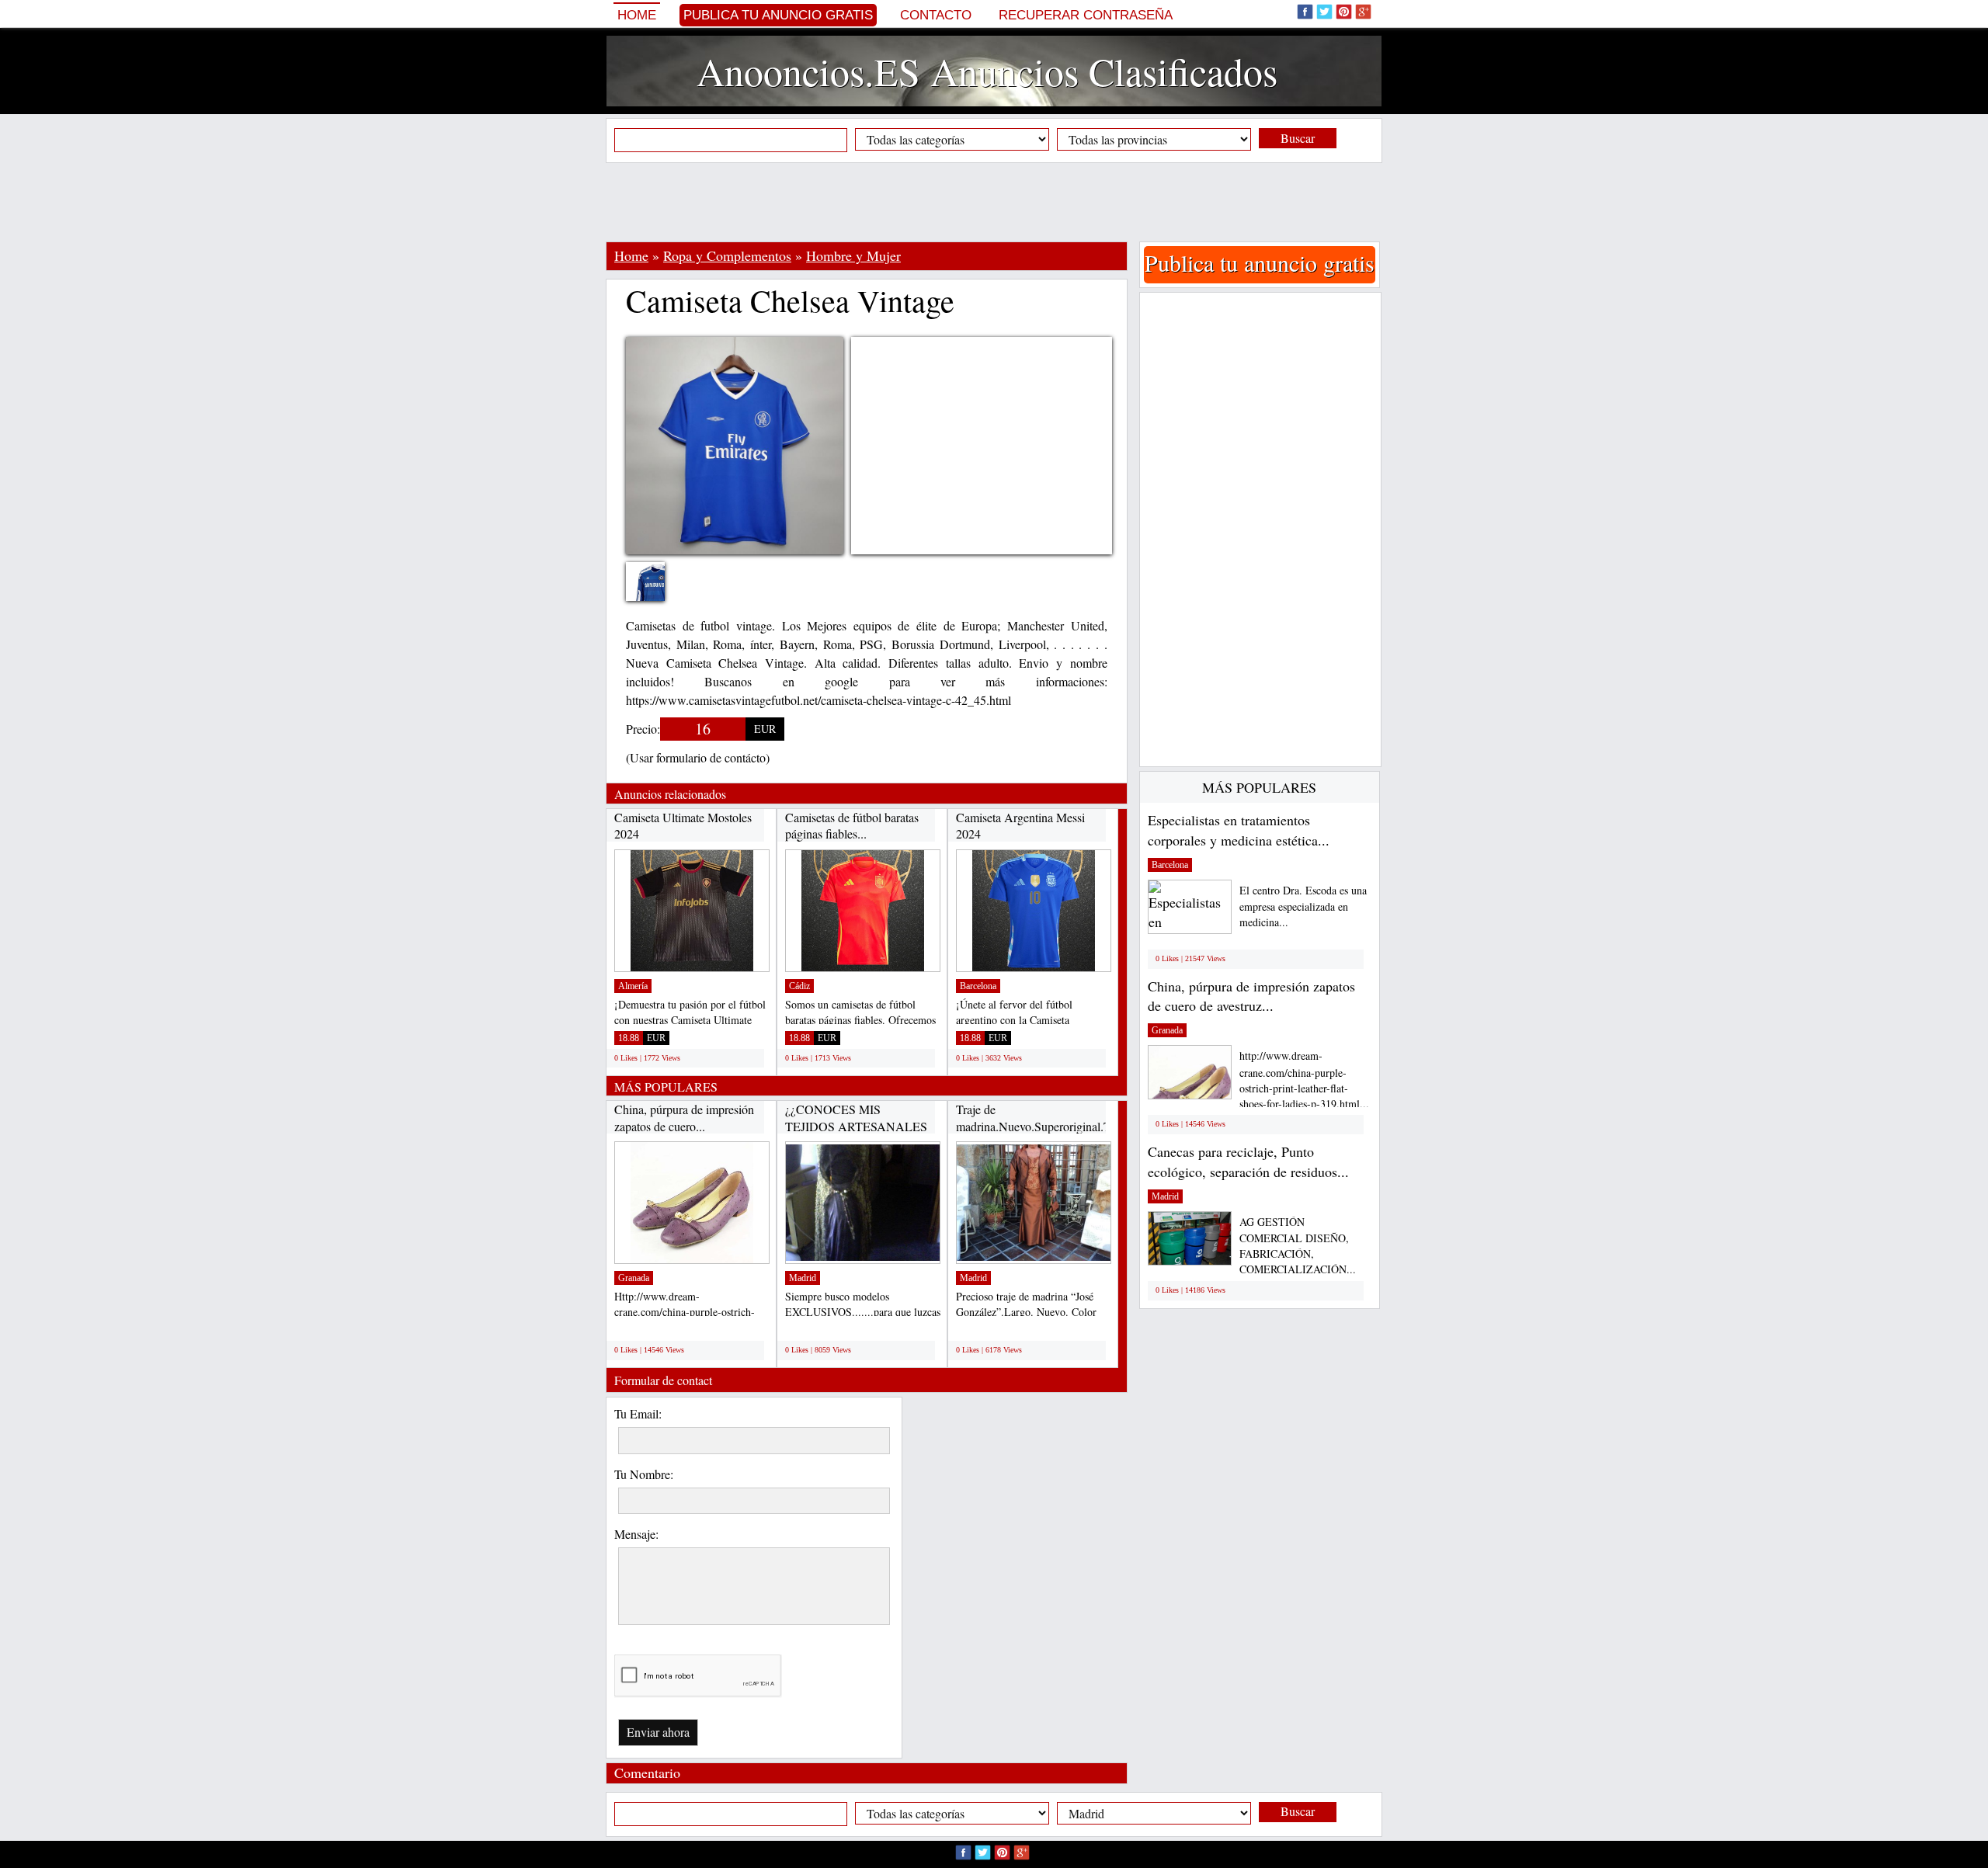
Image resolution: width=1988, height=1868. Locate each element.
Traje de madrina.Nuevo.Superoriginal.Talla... (1046, 1118)
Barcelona (978, 986)
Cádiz (799, 986)
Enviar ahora (658, 1732)
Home (637, 15)
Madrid (803, 1278)
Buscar (1298, 138)
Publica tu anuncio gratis (778, 15)
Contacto (936, 15)
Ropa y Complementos (727, 255)
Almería (633, 986)
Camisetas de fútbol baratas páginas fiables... (852, 826)
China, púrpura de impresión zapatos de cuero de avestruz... (1251, 996)
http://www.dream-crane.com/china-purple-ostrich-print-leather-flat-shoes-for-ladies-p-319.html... (1304, 1080)
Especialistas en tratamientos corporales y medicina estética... (1239, 830)
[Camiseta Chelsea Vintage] (657, 591)
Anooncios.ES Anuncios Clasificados (987, 71)
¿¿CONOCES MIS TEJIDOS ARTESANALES (856, 1118)
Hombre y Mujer (853, 255)
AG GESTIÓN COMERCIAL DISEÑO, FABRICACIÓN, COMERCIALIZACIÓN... (1298, 1246)
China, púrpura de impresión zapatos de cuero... (684, 1118)
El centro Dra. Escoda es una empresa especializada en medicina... (1303, 906)
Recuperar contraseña (1086, 15)
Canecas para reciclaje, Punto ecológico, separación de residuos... (1248, 1161)
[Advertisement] (994, 202)
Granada (634, 1278)
